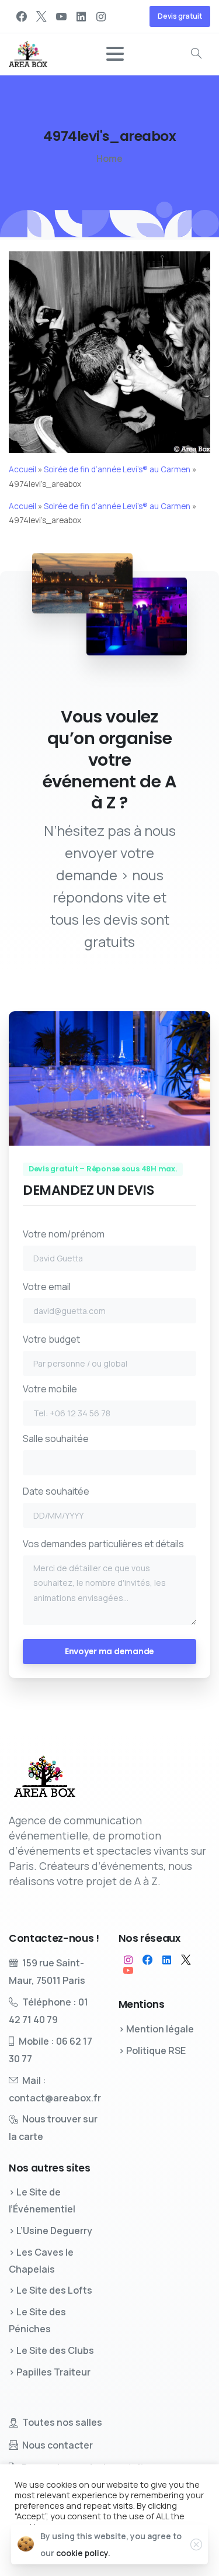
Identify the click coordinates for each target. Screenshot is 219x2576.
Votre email (47, 1287)
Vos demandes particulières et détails (103, 1544)
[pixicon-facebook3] (147, 1960)
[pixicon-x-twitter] (186, 1960)
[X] (41, 16)
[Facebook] (22, 16)
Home (109, 158)
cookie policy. (83, 2553)
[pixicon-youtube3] (128, 1970)
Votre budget (51, 1339)
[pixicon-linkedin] (167, 1960)
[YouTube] (61, 16)
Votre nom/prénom (64, 1234)
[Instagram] (101, 16)
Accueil (22, 469)
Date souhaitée (56, 1491)
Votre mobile (50, 1389)
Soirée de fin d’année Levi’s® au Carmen (117, 469)
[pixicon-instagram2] (128, 1960)
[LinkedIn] (81, 16)
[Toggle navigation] (115, 54)
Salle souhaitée (56, 1439)
